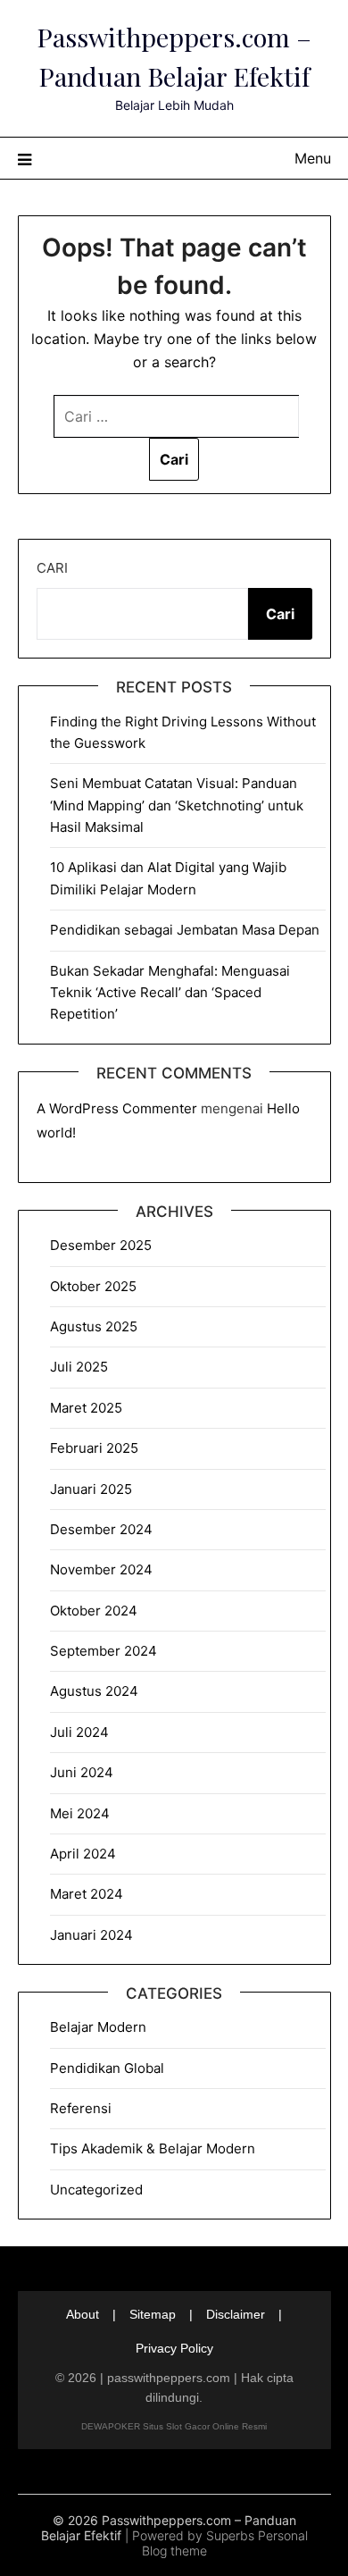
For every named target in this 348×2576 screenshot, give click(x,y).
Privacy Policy (174, 2348)
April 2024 (83, 1854)
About (83, 2314)
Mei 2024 (80, 1813)
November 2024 (101, 1569)
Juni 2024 (82, 1772)
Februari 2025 (94, 1448)
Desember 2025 (101, 1245)
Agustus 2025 (94, 1326)
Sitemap (153, 2314)
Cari (52, 568)
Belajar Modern (98, 2027)
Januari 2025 (91, 1489)
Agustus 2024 (94, 1691)
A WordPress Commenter (117, 1108)
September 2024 (104, 1651)
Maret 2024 (87, 1894)
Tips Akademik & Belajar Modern (153, 2148)
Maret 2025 (86, 1408)
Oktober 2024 (94, 1611)
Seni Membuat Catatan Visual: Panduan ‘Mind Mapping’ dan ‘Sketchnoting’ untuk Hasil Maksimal (177, 805)
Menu (313, 158)
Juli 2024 (79, 1732)
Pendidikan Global (107, 2068)
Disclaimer (236, 2314)
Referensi (81, 2108)
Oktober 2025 (93, 1286)
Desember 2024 (101, 1529)
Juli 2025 (79, 1367)
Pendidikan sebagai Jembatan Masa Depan (185, 930)
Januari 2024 (91, 1935)
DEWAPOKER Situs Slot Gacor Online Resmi (174, 2426)
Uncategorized (96, 2190)
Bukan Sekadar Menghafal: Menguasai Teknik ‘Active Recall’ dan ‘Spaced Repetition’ (170, 993)
